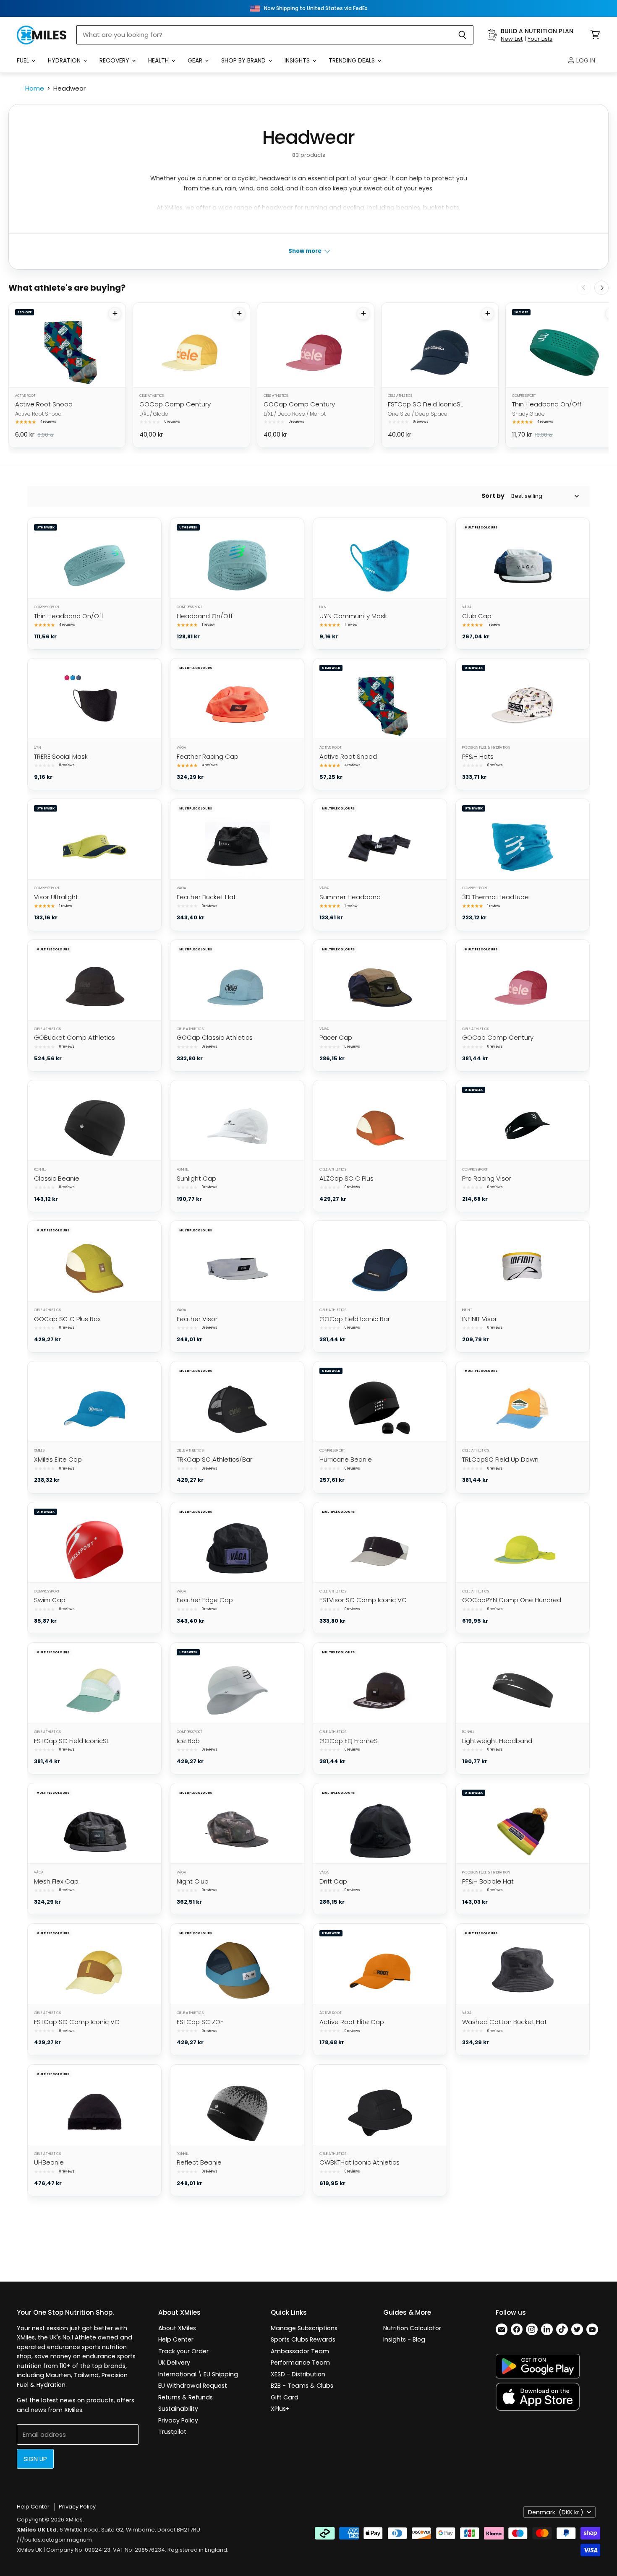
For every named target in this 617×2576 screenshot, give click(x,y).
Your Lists (540, 39)
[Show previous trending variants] (584, 288)
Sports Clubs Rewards (303, 2339)
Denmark (556, 2512)
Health (159, 60)
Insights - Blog (404, 2339)
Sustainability (178, 2409)
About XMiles (177, 2328)
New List (512, 39)
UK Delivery (174, 2363)
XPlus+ (280, 2409)
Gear (196, 60)
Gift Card (285, 2397)
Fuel (24, 60)
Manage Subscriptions (304, 2328)
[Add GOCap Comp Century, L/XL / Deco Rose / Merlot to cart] (363, 314)
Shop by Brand (244, 60)
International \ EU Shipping (198, 2374)
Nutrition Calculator (412, 2328)
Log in (585, 60)
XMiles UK (30, 2550)
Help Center (176, 2339)
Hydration (65, 60)
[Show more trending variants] (601, 288)
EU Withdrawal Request (193, 2386)
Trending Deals (353, 60)
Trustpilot (172, 2432)
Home (35, 88)
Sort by (493, 496)
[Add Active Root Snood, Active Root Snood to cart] (115, 314)
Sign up (35, 2459)
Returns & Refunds (186, 2397)
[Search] (462, 35)
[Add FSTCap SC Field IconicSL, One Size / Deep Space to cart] (488, 314)
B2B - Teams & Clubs (302, 2386)
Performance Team (300, 2363)
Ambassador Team (300, 2351)
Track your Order (183, 2351)
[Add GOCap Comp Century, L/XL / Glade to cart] (239, 314)
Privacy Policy (178, 2420)
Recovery (115, 60)
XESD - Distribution (298, 2374)
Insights (298, 60)
